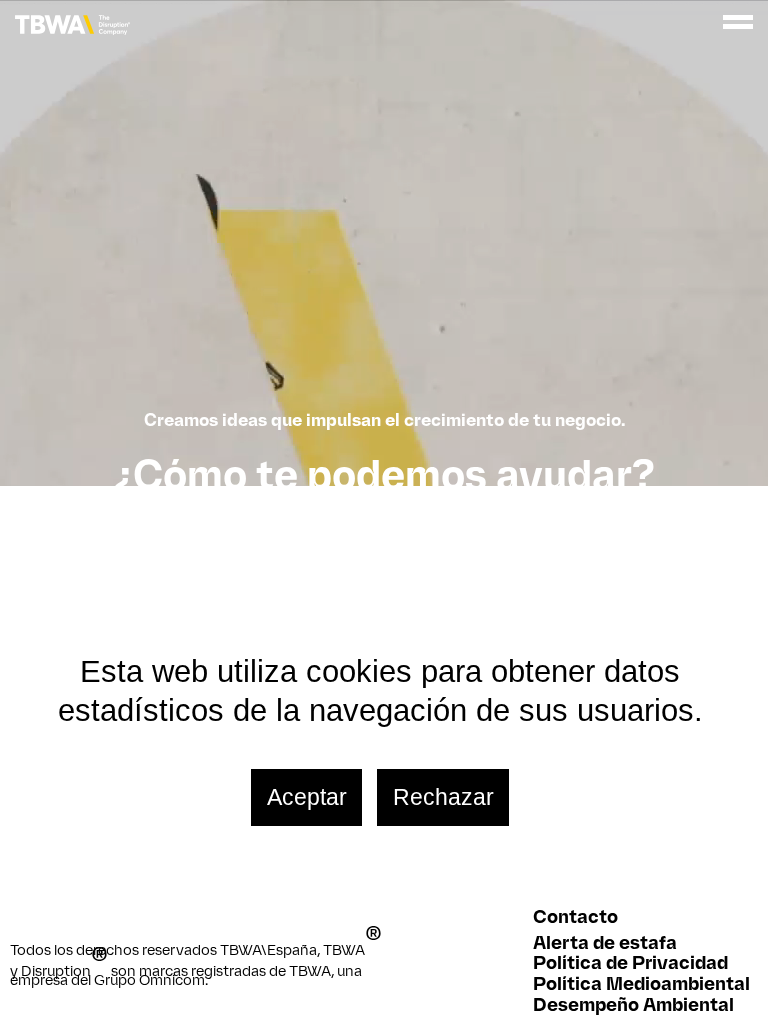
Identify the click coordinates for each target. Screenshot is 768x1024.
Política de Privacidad (630, 962)
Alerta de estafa (605, 942)
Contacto (575, 916)
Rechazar (443, 797)
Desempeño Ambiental (633, 1004)
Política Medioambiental (641, 983)
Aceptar (307, 797)
